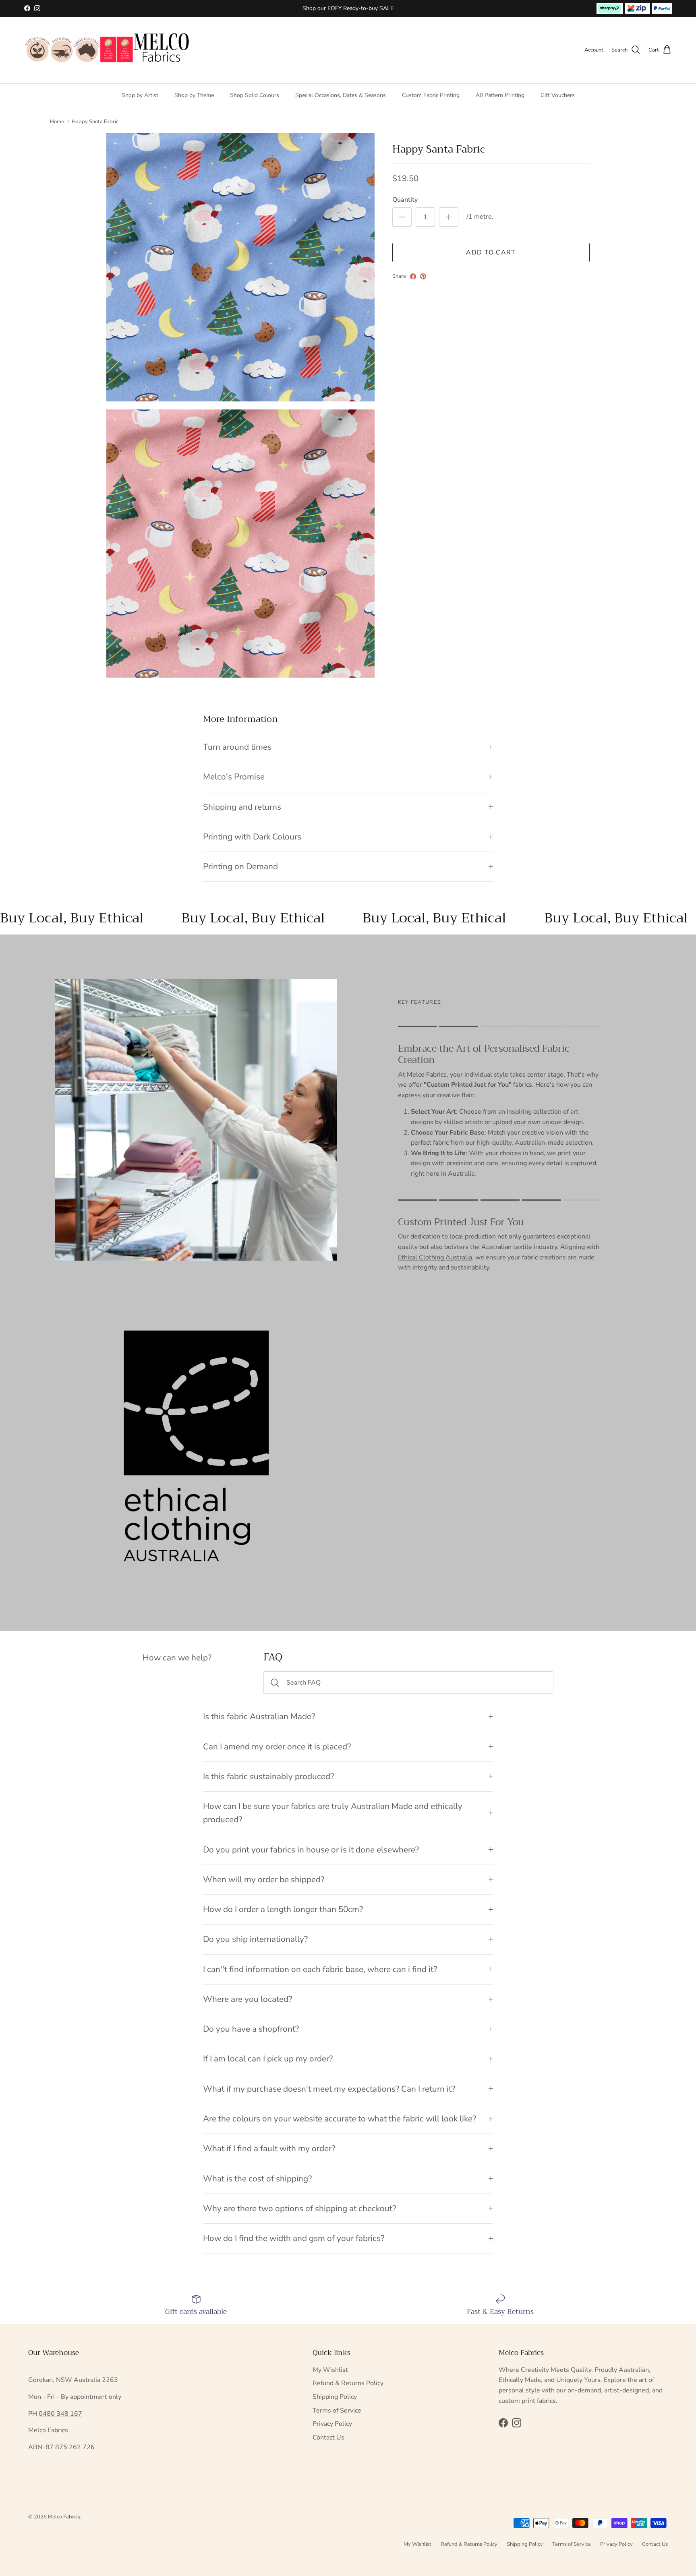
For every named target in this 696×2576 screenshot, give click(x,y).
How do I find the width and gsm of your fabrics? (294, 2238)
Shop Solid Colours (255, 95)
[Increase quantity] (449, 217)
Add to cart (491, 252)
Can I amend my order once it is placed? (277, 1747)
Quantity (405, 200)
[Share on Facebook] (413, 276)
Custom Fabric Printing (431, 95)
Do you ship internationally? (255, 1939)
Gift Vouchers (558, 95)
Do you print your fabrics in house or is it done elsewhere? (311, 1850)
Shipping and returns (242, 807)
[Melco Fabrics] (108, 50)
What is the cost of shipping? (257, 2179)
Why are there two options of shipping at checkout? (299, 2208)
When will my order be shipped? (264, 1879)
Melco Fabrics (64, 2517)
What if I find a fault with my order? (269, 2148)
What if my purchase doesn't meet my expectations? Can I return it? (329, 2089)
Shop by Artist (140, 95)
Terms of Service (337, 2411)
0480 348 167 (60, 2414)
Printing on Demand (240, 866)
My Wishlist (330, 2370)
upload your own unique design (538, 1122)
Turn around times (237, 747)
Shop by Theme (194, 95)
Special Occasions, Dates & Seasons (341, 95)
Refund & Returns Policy (348, 2383)
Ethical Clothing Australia (435, 1257)
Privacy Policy (332, 2424)
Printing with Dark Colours (252, 837)
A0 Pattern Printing (500, 95)
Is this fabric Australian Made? (259, 1716)
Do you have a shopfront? (251, 2029)
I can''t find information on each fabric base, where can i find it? (320, 1969)
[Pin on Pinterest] (423, 276)
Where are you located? (248, 1999)
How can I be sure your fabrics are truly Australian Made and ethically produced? (333, 1813)
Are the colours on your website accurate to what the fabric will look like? (340, 2119)
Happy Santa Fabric (95, 122)
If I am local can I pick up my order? (268, 2059)
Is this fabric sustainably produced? (268, 1776)
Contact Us (328, 2437)
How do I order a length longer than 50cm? (283, 1909)
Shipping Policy (335, 2397)
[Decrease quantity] (402, 217)
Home (57, 122)
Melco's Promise (234, 777)
